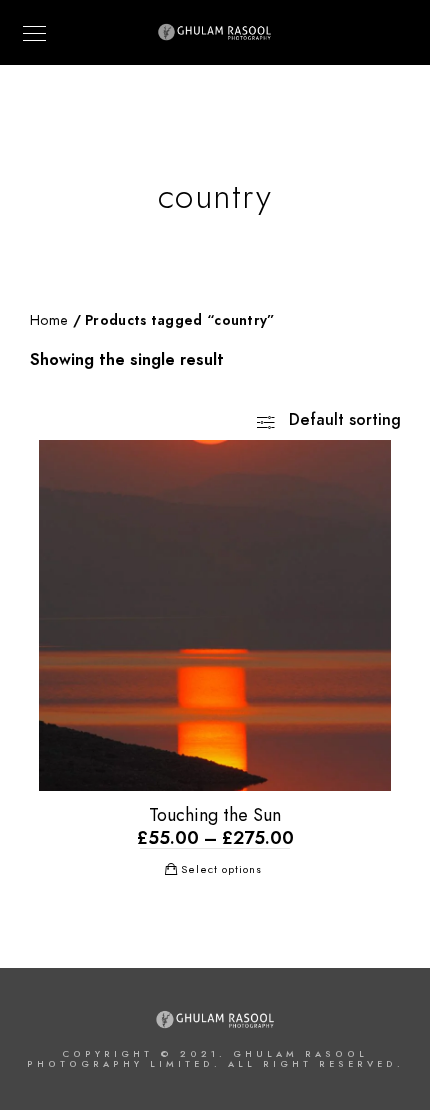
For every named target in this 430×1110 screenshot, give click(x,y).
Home (49, 320)
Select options (221, 869)
